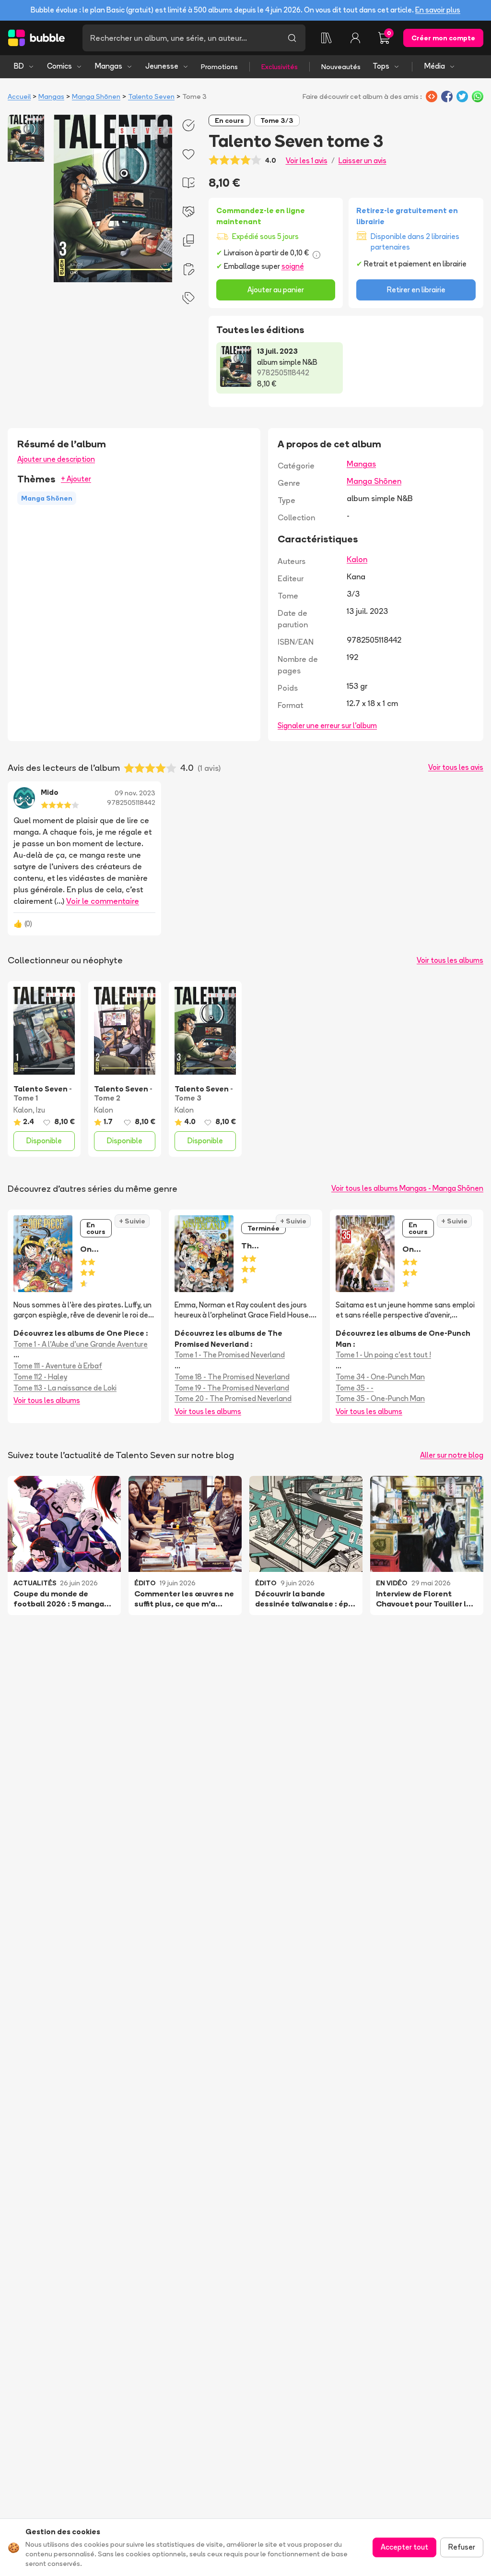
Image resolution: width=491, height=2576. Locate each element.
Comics (59, 66)
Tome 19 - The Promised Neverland (232, 1388)
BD (19, 66)
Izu (41, 1110)
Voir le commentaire (103, 901)
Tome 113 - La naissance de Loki (65, 1388)
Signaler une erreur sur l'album (327, 725)
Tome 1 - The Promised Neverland (230, 1355)
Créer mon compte (443, 38)
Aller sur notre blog (452, 1455)
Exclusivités (280, 67)
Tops (381, 66)
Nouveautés (341, 67)
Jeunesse (162, 66)
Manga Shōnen (96, 96)
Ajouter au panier (276, 290)
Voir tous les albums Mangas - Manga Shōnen (407, 1188)
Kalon (357, 559)
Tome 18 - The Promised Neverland (232, 1377)
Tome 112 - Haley (40, 1377)
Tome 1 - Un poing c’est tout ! (383, 1355)
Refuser (462, 2547)
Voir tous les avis (456, 767)
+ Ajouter (76, 479)
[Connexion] (355, 38)
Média (435, 66)
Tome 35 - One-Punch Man (380, 1398)
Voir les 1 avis (307, 161)
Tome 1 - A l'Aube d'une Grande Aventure (81, 1344)
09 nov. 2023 (135, 793)
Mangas (109, 66)
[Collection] (327, 38)
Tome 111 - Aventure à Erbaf (58, 1366)
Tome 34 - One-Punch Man (380, 1377)
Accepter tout (404, 2547)
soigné (293, 266)
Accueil (19, 96)
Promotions (219, 67)
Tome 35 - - (355, 1388)
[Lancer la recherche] (292, 38)
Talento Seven (151, 96)
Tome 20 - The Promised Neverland (233, 1398)
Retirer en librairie (416, 290)
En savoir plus (438, 10)
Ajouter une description (56, 459)
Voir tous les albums (450, 960)
